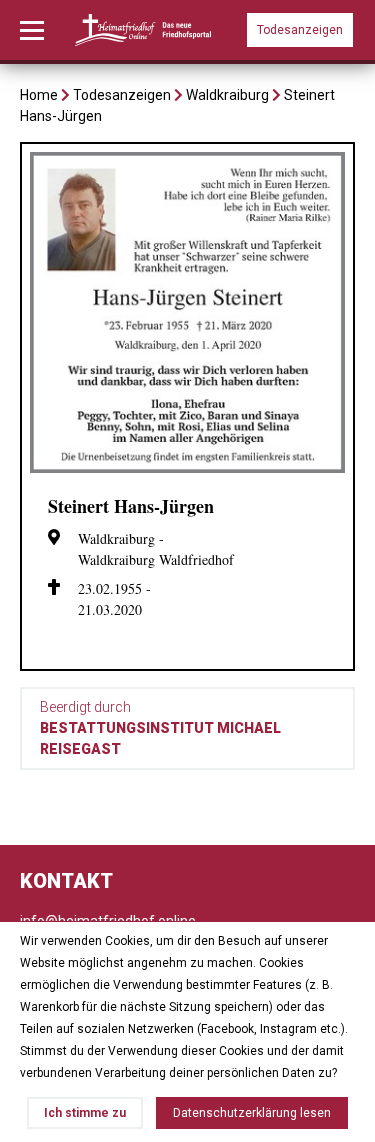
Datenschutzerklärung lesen (252, 1113)
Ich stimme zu (85, 1113)
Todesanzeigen (300, 30)
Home (39, 95)
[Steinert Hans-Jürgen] (187, 468)
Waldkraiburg (227, 95)
